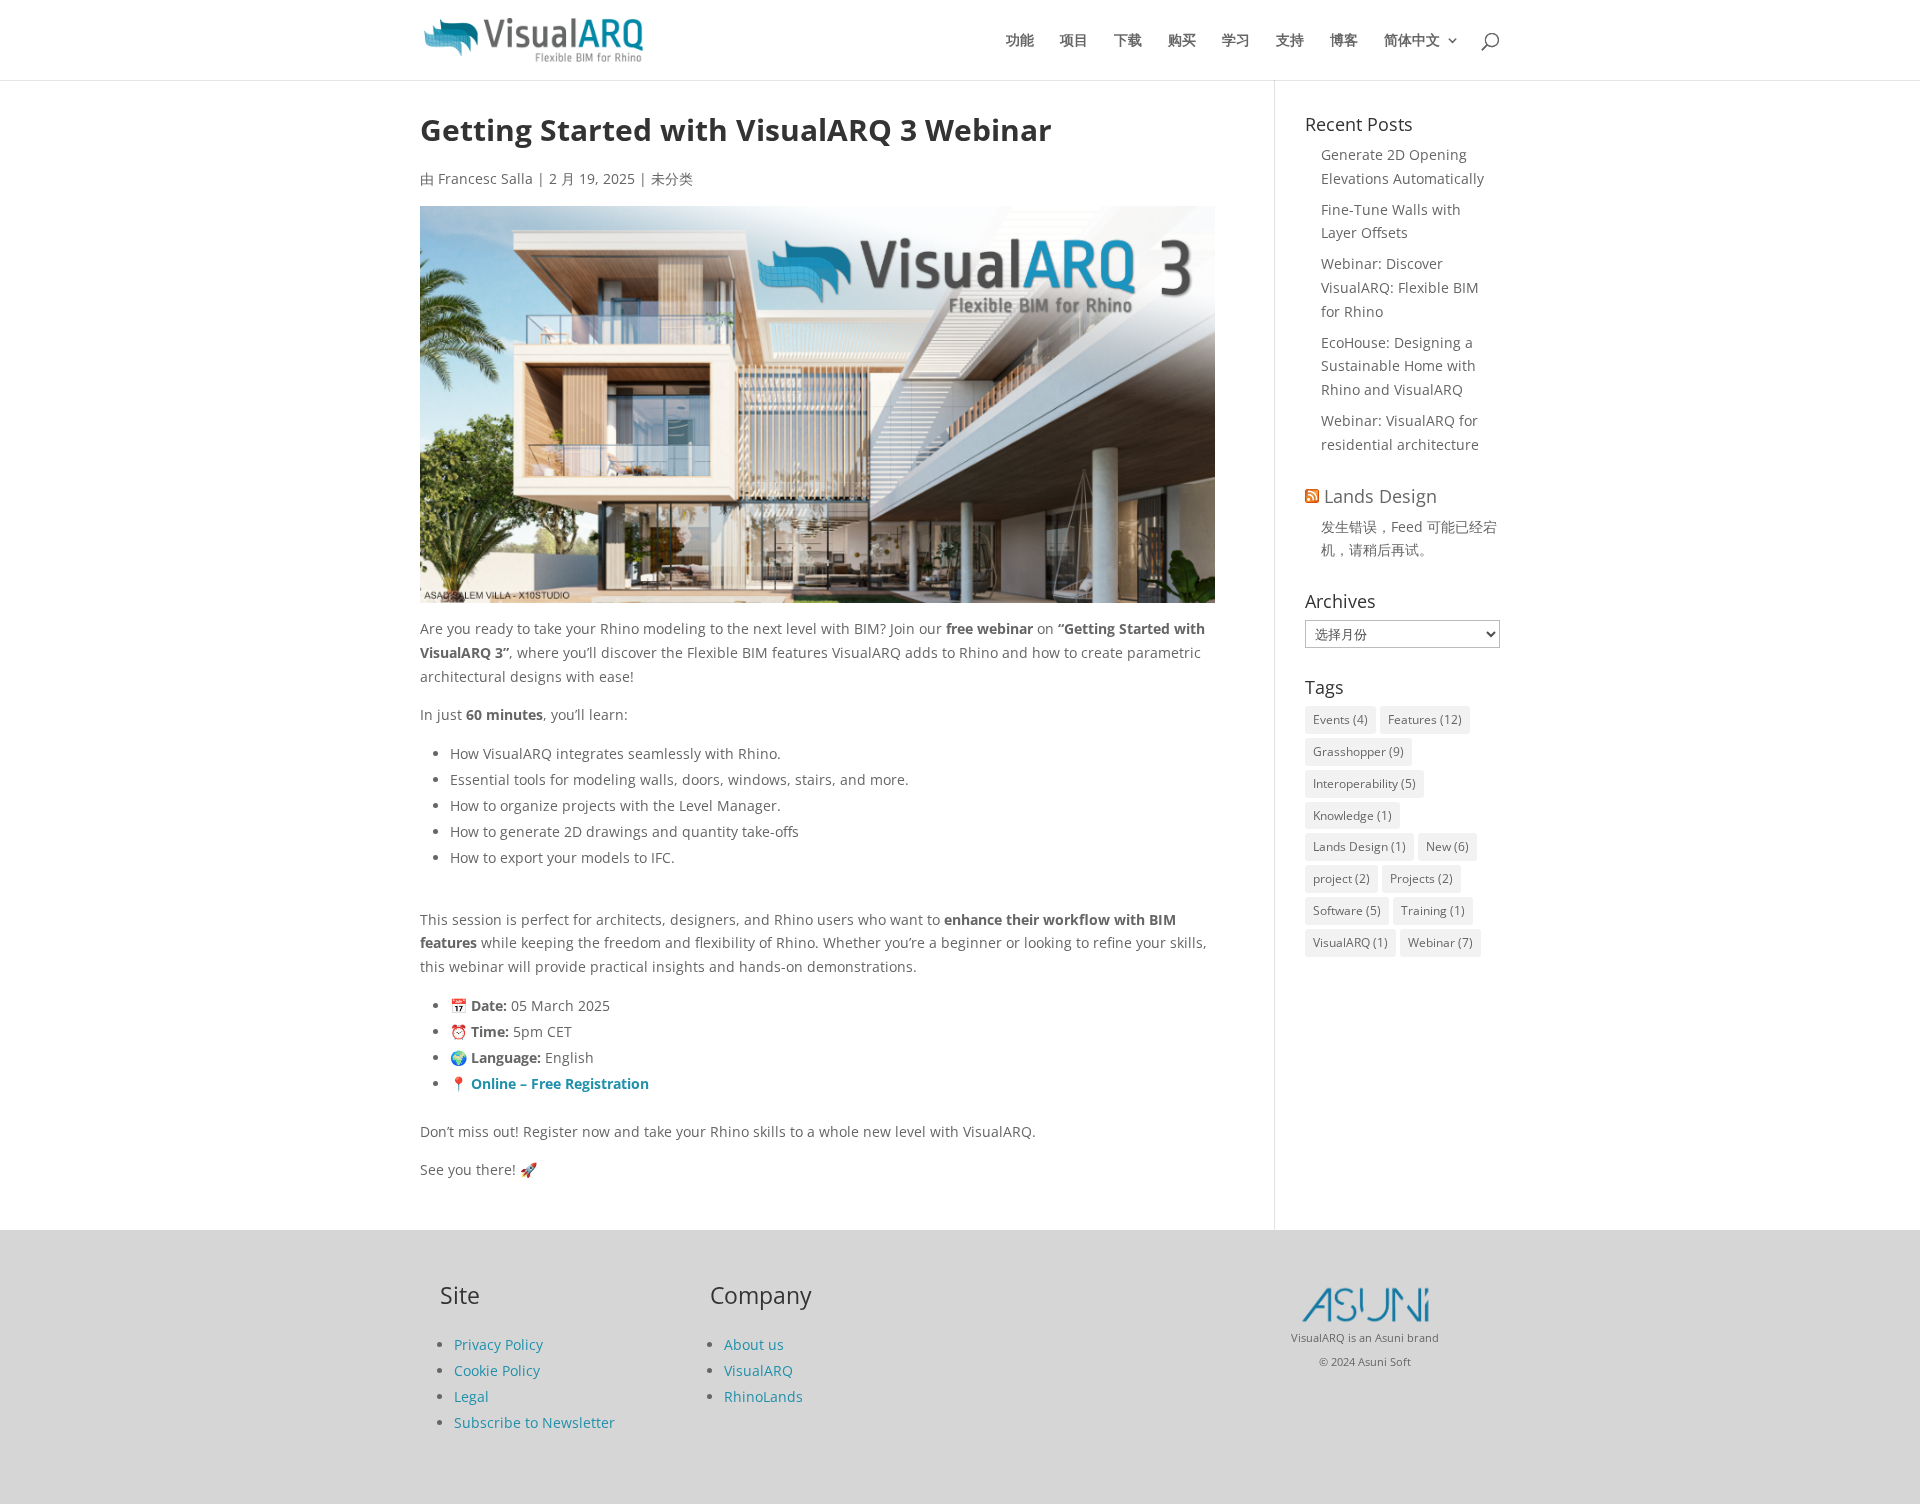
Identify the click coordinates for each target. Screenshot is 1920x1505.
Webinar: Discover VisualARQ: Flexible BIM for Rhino (1400, 287)
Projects (1421, 878)
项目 (1074, 40)
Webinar (1440, 942)
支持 (1290, 40)
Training (1433, 910)
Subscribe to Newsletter (534, 1422)
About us (754, 1344)
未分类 (672, 178)
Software (1347, 910)
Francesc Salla (485, 178)
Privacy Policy (498, 1344)
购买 (1182, 40)
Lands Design (1380, 496)
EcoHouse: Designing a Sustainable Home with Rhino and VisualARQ (1398, 366)
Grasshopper (1358, 751)
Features (1425, 719)
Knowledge (1352, 815)
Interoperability (1364, 783)
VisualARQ (1350, 942)
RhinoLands (763, 1396)
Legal (471, 1396)
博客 (1344, 40)
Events (1340, 719)
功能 (1020, 40)
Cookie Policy (497, 1370)
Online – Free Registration (560, 1083)
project (1341, 878)
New (1447, 846)
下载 (1128, 40)
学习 (1236, 40)
